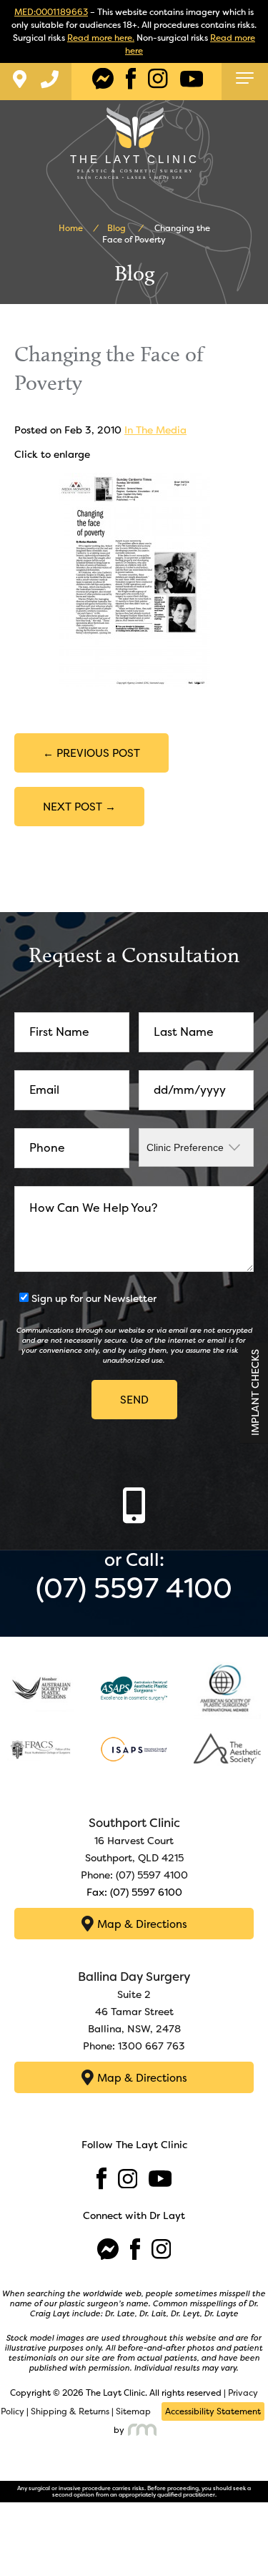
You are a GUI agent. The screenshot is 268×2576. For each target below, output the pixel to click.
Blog (116, 228)
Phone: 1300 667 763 (134, 2046)
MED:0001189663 (51, 12)
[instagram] (158, 79)
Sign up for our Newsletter (94, 1298)
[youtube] (192, 79)
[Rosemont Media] (141, 2430)
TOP (246, 2545)
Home (71, 228)
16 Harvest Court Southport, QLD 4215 (134, 1841)
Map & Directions (142, 1924)
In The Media (155, 430)
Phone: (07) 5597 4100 (134, 1875)
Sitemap (133, 2411)
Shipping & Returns (70, 2411)
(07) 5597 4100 (134, 1588)
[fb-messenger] (103, 79)
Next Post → (79, 807)
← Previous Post (91, 753)
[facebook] (131, 79)
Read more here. (101, 38)
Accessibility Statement (213, 2411)
